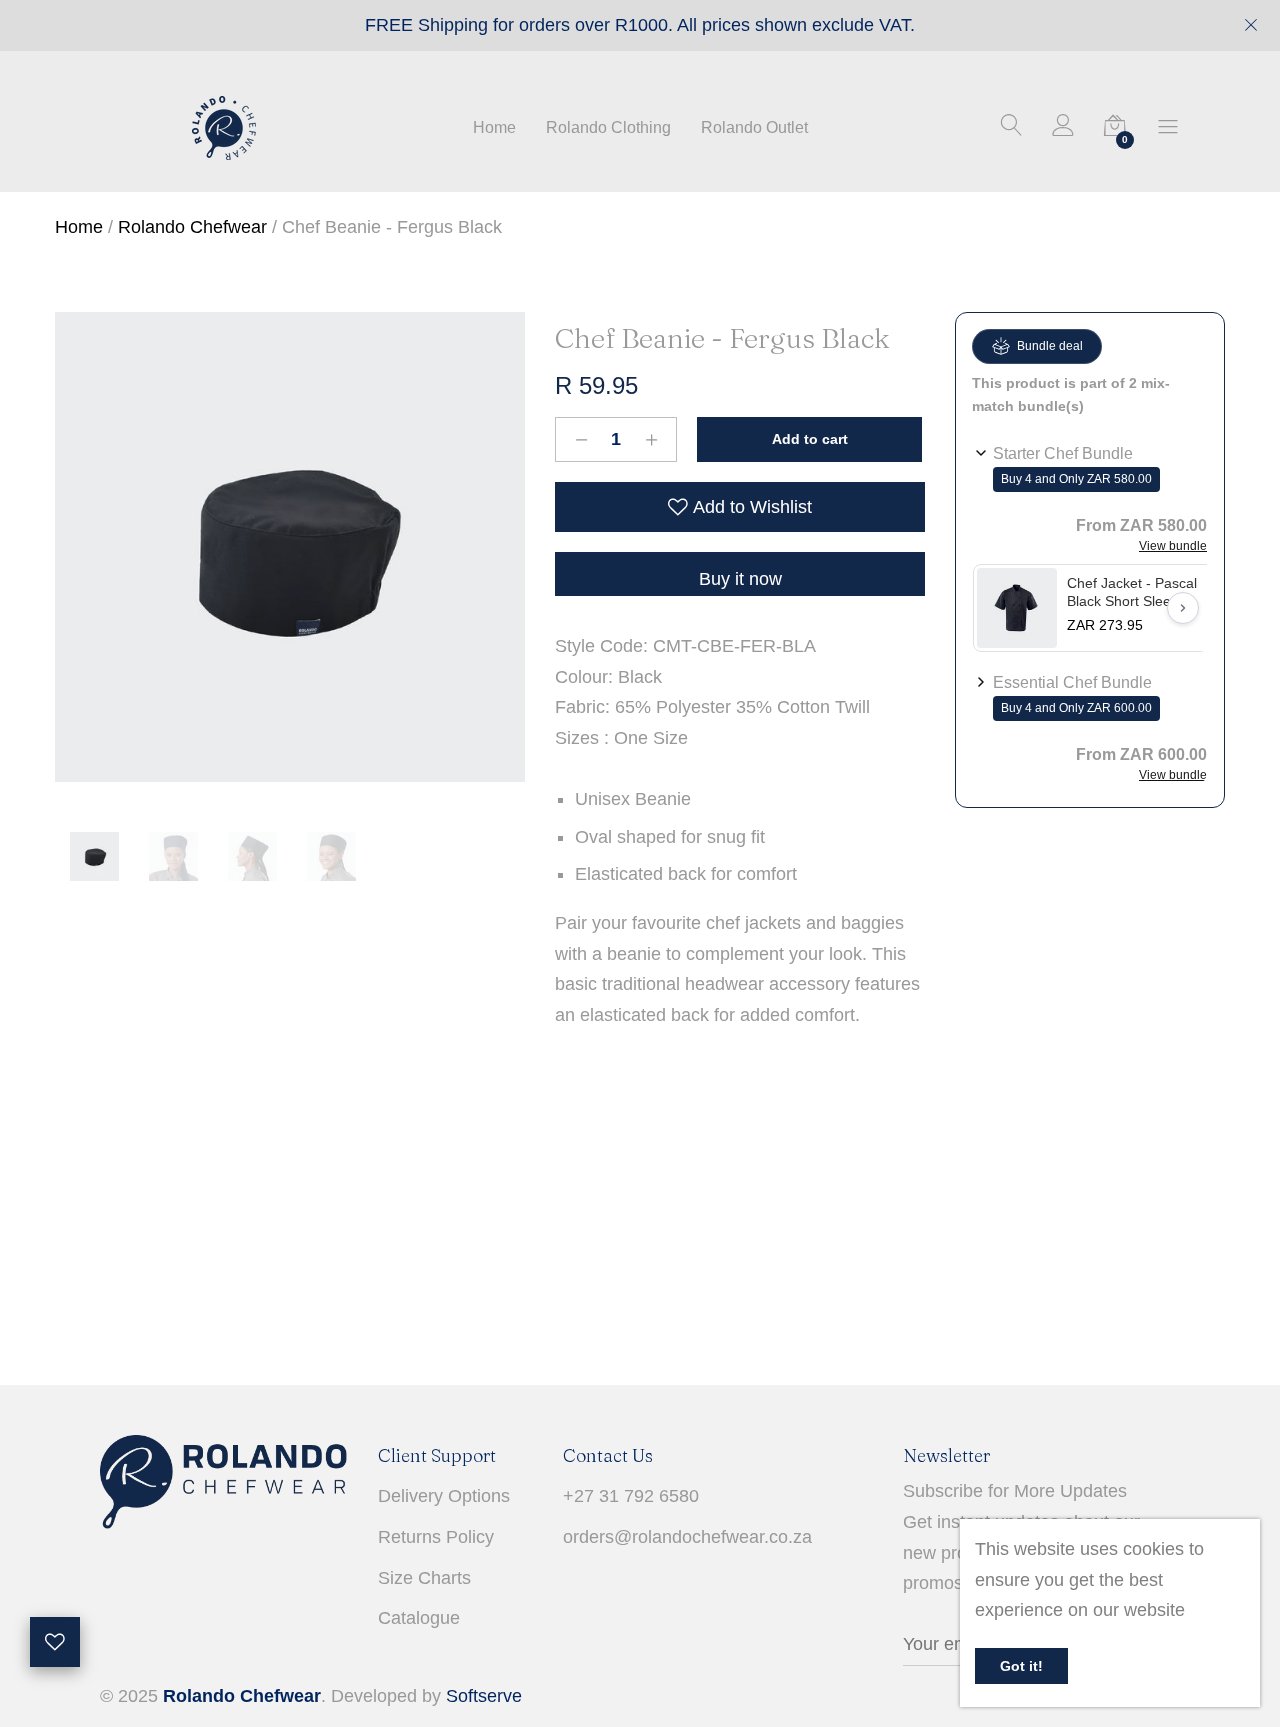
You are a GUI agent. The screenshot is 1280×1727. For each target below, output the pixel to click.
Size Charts (424, 1578)
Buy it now (740, 579)
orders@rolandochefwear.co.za (687, 1537)
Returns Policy (436, 1537)
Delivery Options (444, 1496)
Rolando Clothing (608, 128)
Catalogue (419, 1618)
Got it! (1021, 1666)
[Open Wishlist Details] (55, 1642)
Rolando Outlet (754, 128)
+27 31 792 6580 (631, 1496)
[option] (290, 547)
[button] (1090, 496)
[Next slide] (1183, 608)
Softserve (484, 1696)
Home (494, 128)
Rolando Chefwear (192, 227)
